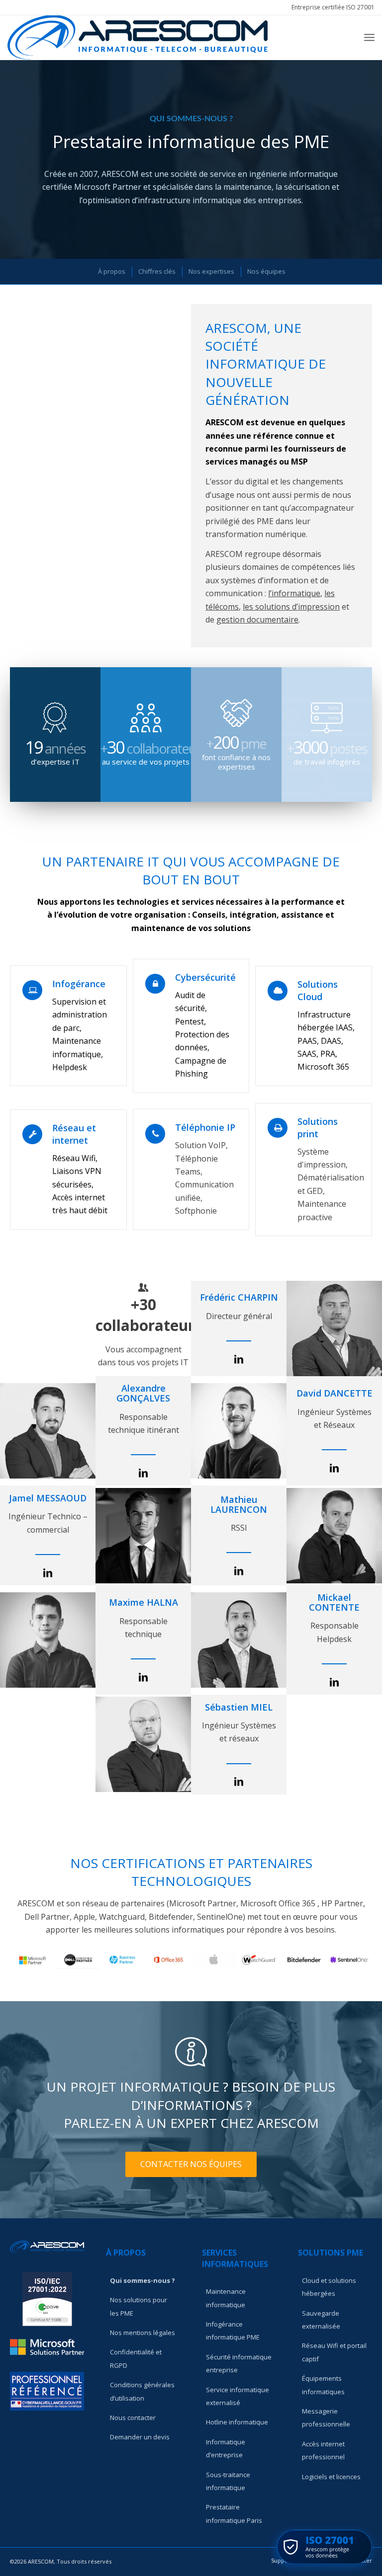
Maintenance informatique (226, 2298)
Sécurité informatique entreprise (239, 2363)
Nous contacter (133, 2418)
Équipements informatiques (323, 2385)
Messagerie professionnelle (326, 2418)
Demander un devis (140, 2437)
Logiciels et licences (331, 2477)
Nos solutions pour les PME (139, 2306)
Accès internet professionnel (323, 2450)
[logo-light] (138, 37)
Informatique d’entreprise (226, 2448)
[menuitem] (331, 7)
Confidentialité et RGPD (136, 2358)
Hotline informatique (237, 2422)
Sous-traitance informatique (228, 2481)
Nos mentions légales (143, 2333)
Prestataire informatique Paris (234, 2513)
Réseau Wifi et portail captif (334, 2352)
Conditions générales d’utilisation (142, 2391)
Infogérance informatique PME (233, 2331)
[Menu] (369, 37)
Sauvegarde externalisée (321, 2320)
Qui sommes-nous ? (143, 2280)
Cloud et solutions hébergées (329, 2287)
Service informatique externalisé (238, 2396)
